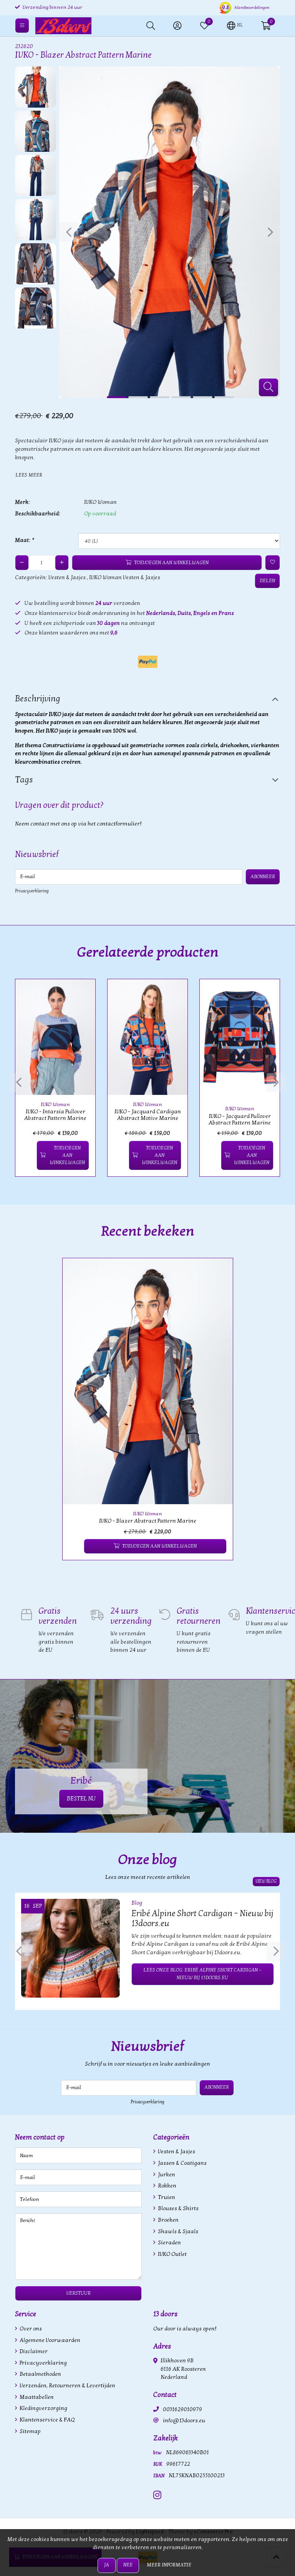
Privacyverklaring (32, 891)
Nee (128, 2565)
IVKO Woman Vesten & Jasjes (125, 577)
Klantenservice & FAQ (46, 2420)
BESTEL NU (81, 1799)
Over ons (30, 2329)
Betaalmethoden (40, 2374)
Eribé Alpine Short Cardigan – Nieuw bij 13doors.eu (202, 1918)
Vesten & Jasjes (67, 577)
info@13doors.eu (184, 2421)
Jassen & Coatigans (182, 2163)
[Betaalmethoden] (148, 662)
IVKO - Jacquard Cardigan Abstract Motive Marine (148, 1115)
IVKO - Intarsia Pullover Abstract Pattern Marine (55, 1115)
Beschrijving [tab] (38, 699)
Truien (166, 2197)
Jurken (166, 2175)
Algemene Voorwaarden (49, 2340)
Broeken (168, 2220)
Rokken (167, 2186)
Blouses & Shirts (178, 2208)
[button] (235, 25)
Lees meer (29, 475)
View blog (266, 1881)
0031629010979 (182, 2409)
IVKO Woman (100, 502)
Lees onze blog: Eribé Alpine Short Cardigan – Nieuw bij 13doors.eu (202, 1974)
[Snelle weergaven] (81, 994)
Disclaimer (33, 2351)
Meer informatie (169, 2565)
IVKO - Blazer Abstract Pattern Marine (148, 1521)
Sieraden (169, 2243)
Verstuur (79, 2293)
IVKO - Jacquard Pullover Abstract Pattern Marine (240, 1119)
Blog (137, 1903)
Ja (107, 2565)
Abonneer (263, 877)
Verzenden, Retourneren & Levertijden (67, 2386)
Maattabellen (36, 2397)
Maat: (24, 540)
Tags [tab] (24, 780)
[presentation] (69, 232)
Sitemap (30, 2431)
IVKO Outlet (172, 2254)
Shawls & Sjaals (177, 2231)
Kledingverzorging (43, 2408)
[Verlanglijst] (27, 1155)
